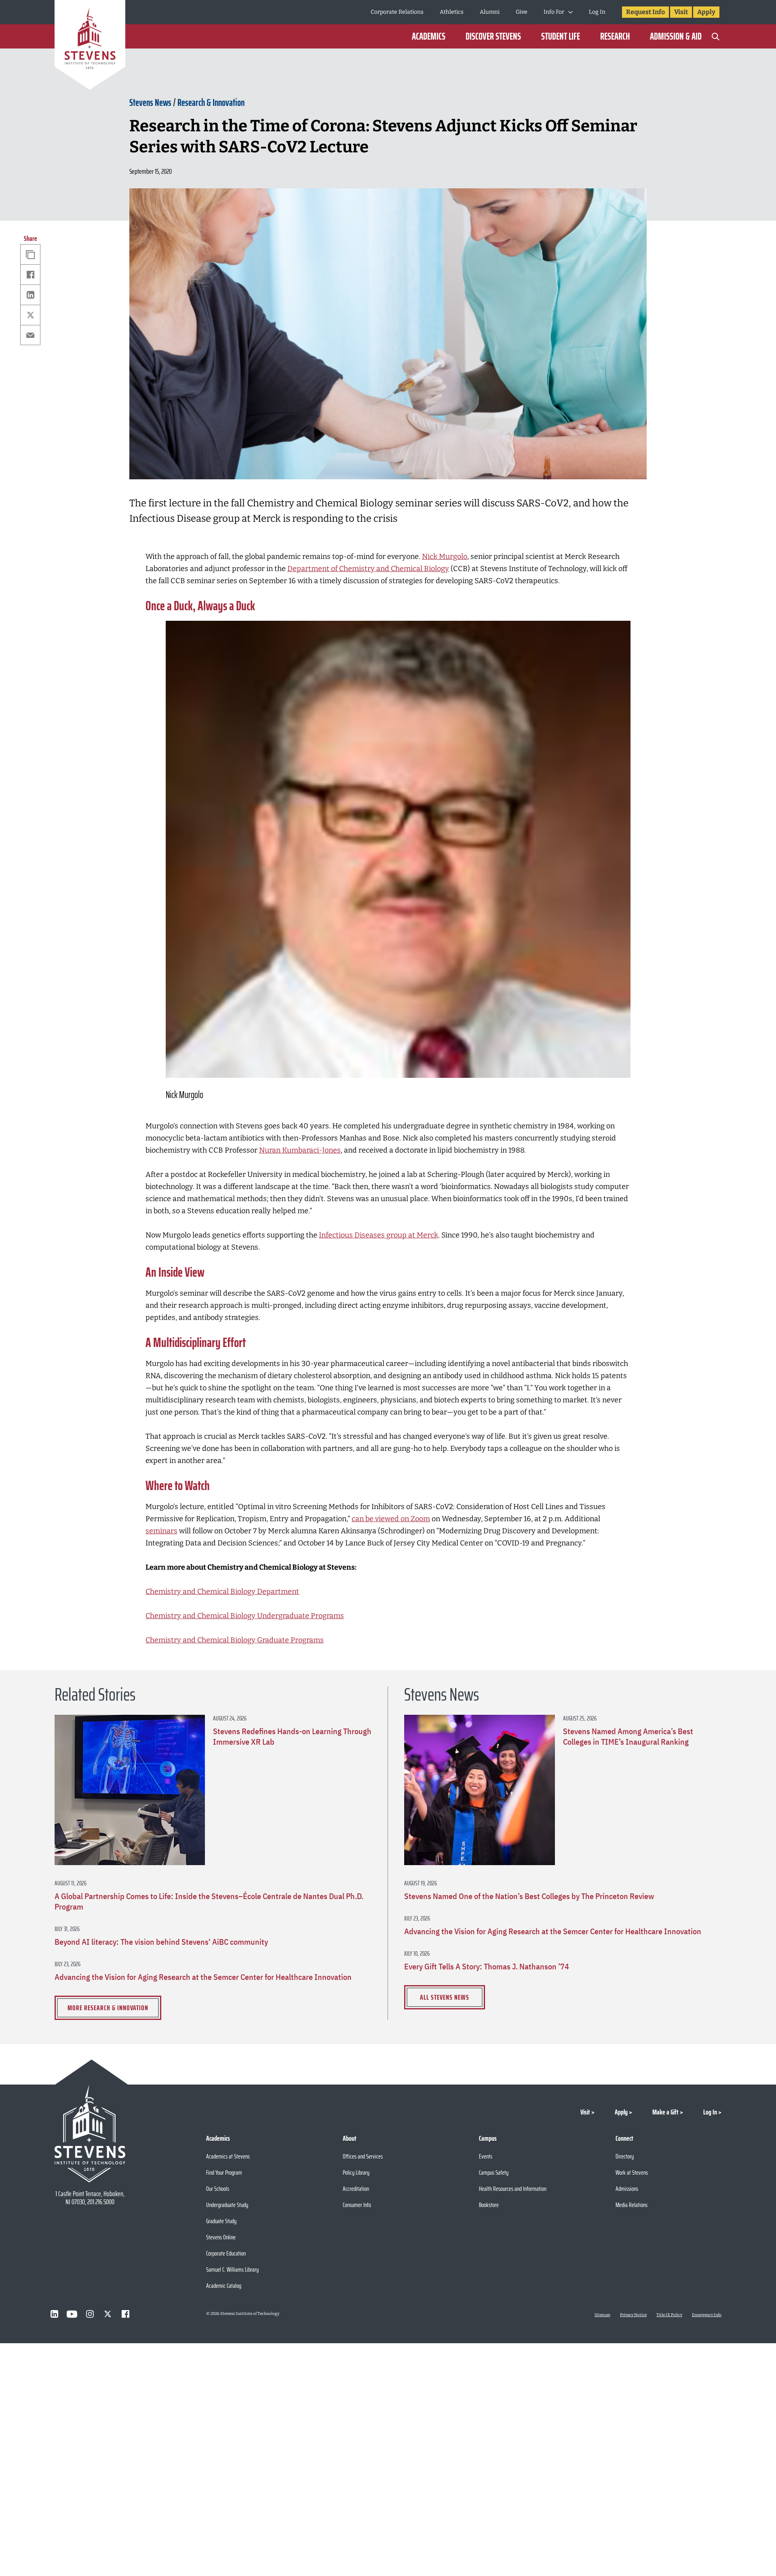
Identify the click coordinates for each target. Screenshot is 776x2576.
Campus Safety (494, 2172)
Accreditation (356, 2189)
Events (486, 2156)
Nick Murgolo (445, 557)
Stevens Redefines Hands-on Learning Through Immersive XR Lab (292, 1737)
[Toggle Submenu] (570, 12)
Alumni (490, 12)
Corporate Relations (397, 12)
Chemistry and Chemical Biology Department (222, 1592)
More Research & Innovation (108, 2008)
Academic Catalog (224, 2286)
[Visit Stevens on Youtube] (72, 2314)
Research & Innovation (211, 103)
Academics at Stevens (228, 2156)
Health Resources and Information (513, 2189)
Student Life (561, 36)
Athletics (452, 12)
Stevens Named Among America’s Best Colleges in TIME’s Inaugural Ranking (628, 1737)
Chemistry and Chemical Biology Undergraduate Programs (245, 1616)
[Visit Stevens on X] (108, 2314)
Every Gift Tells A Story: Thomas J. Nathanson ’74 (487, 1967)
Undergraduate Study (227, 2205)
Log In (597, 12)
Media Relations (632, 2205)
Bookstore (489, 2205)
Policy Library (356, 2172)
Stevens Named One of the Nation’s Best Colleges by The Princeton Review (529, 1896)
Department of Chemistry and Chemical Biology (368, 569)
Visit (681, 12)
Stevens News (150, 103)
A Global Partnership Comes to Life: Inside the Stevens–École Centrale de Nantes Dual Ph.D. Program (209, 1901)
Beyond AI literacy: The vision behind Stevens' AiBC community (161, 1942)
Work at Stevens (632, 2172)
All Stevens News (445, 1997)
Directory (625, 2156)
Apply (706, 12)
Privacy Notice (633, 2315)
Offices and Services (363, 2156)
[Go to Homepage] (90, 46)
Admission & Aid (676, 36)
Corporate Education (226, 2253)
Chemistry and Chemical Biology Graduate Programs (235, 1640)
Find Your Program (224, 2172)
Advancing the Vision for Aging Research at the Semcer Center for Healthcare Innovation (203, 1977)
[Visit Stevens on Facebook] (125, 2314)
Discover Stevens (493, 36)
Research (615, 36)
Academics (429, 36)
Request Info (645, 12)
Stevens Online (221, 2237)
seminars (161, 1531)
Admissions (627, 2189)
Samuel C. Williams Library (232, 2269)
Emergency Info (707, 2315)
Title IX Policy (669, 2315)
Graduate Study (221, 2221)
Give (522, 12)
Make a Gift (665, 2112)
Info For (554, 12)
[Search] (715, 36)
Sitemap (602, 2315)
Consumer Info (357, 2205)
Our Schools (218, 2189)
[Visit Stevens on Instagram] (90, 2314)
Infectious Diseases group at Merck (379, 1235)
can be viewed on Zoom (391, 1519)
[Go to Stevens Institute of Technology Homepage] (90, 2133)
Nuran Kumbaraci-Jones (300, 1150)
